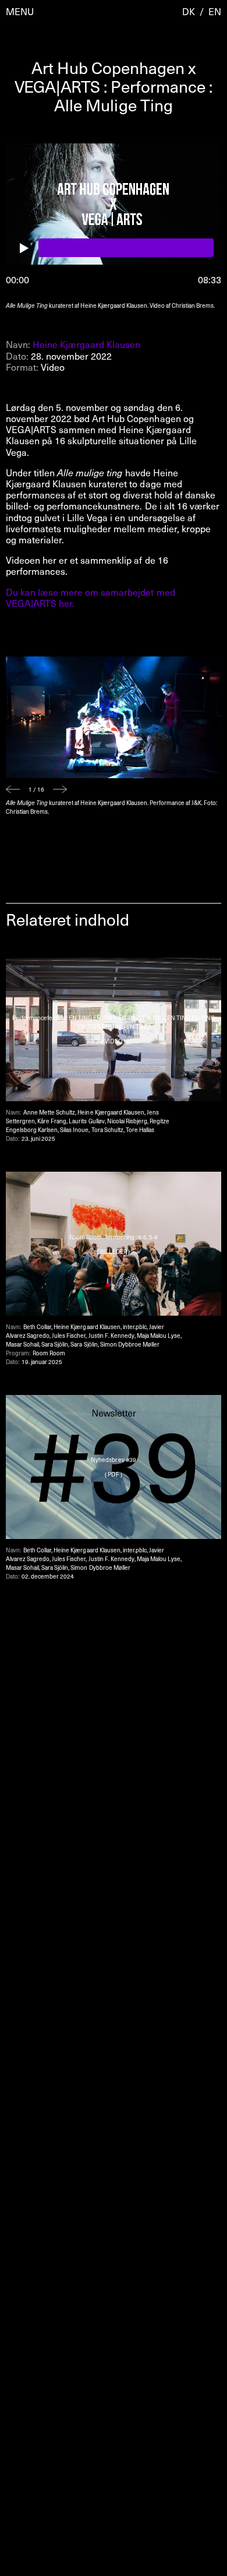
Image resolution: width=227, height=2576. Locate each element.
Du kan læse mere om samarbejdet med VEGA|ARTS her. (91, 597)
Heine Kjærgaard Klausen (86, 344)
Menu (20, 11)
